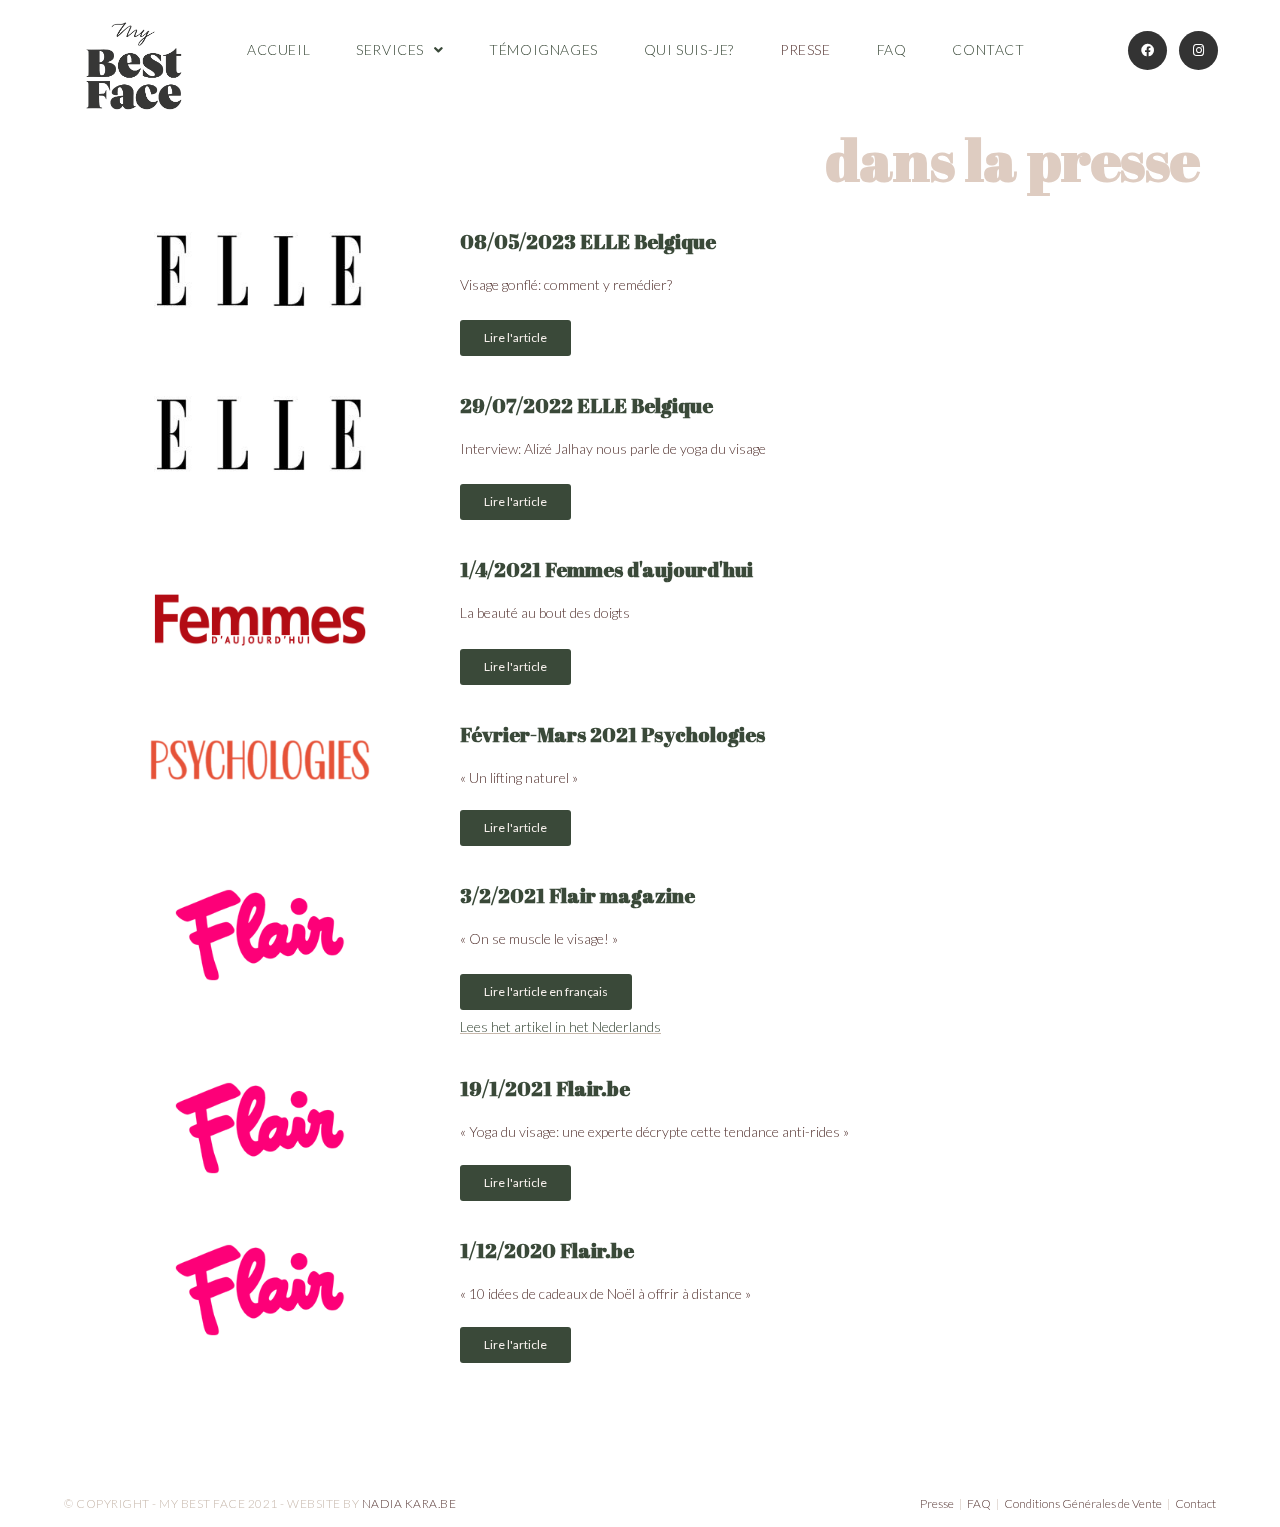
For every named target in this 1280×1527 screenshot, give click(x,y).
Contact (1195, 1503)
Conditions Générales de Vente (1083, 1503)
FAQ (979, 1503)
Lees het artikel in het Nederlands (560, 1026)
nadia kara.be (409, 1503)
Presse (937, 1503)
